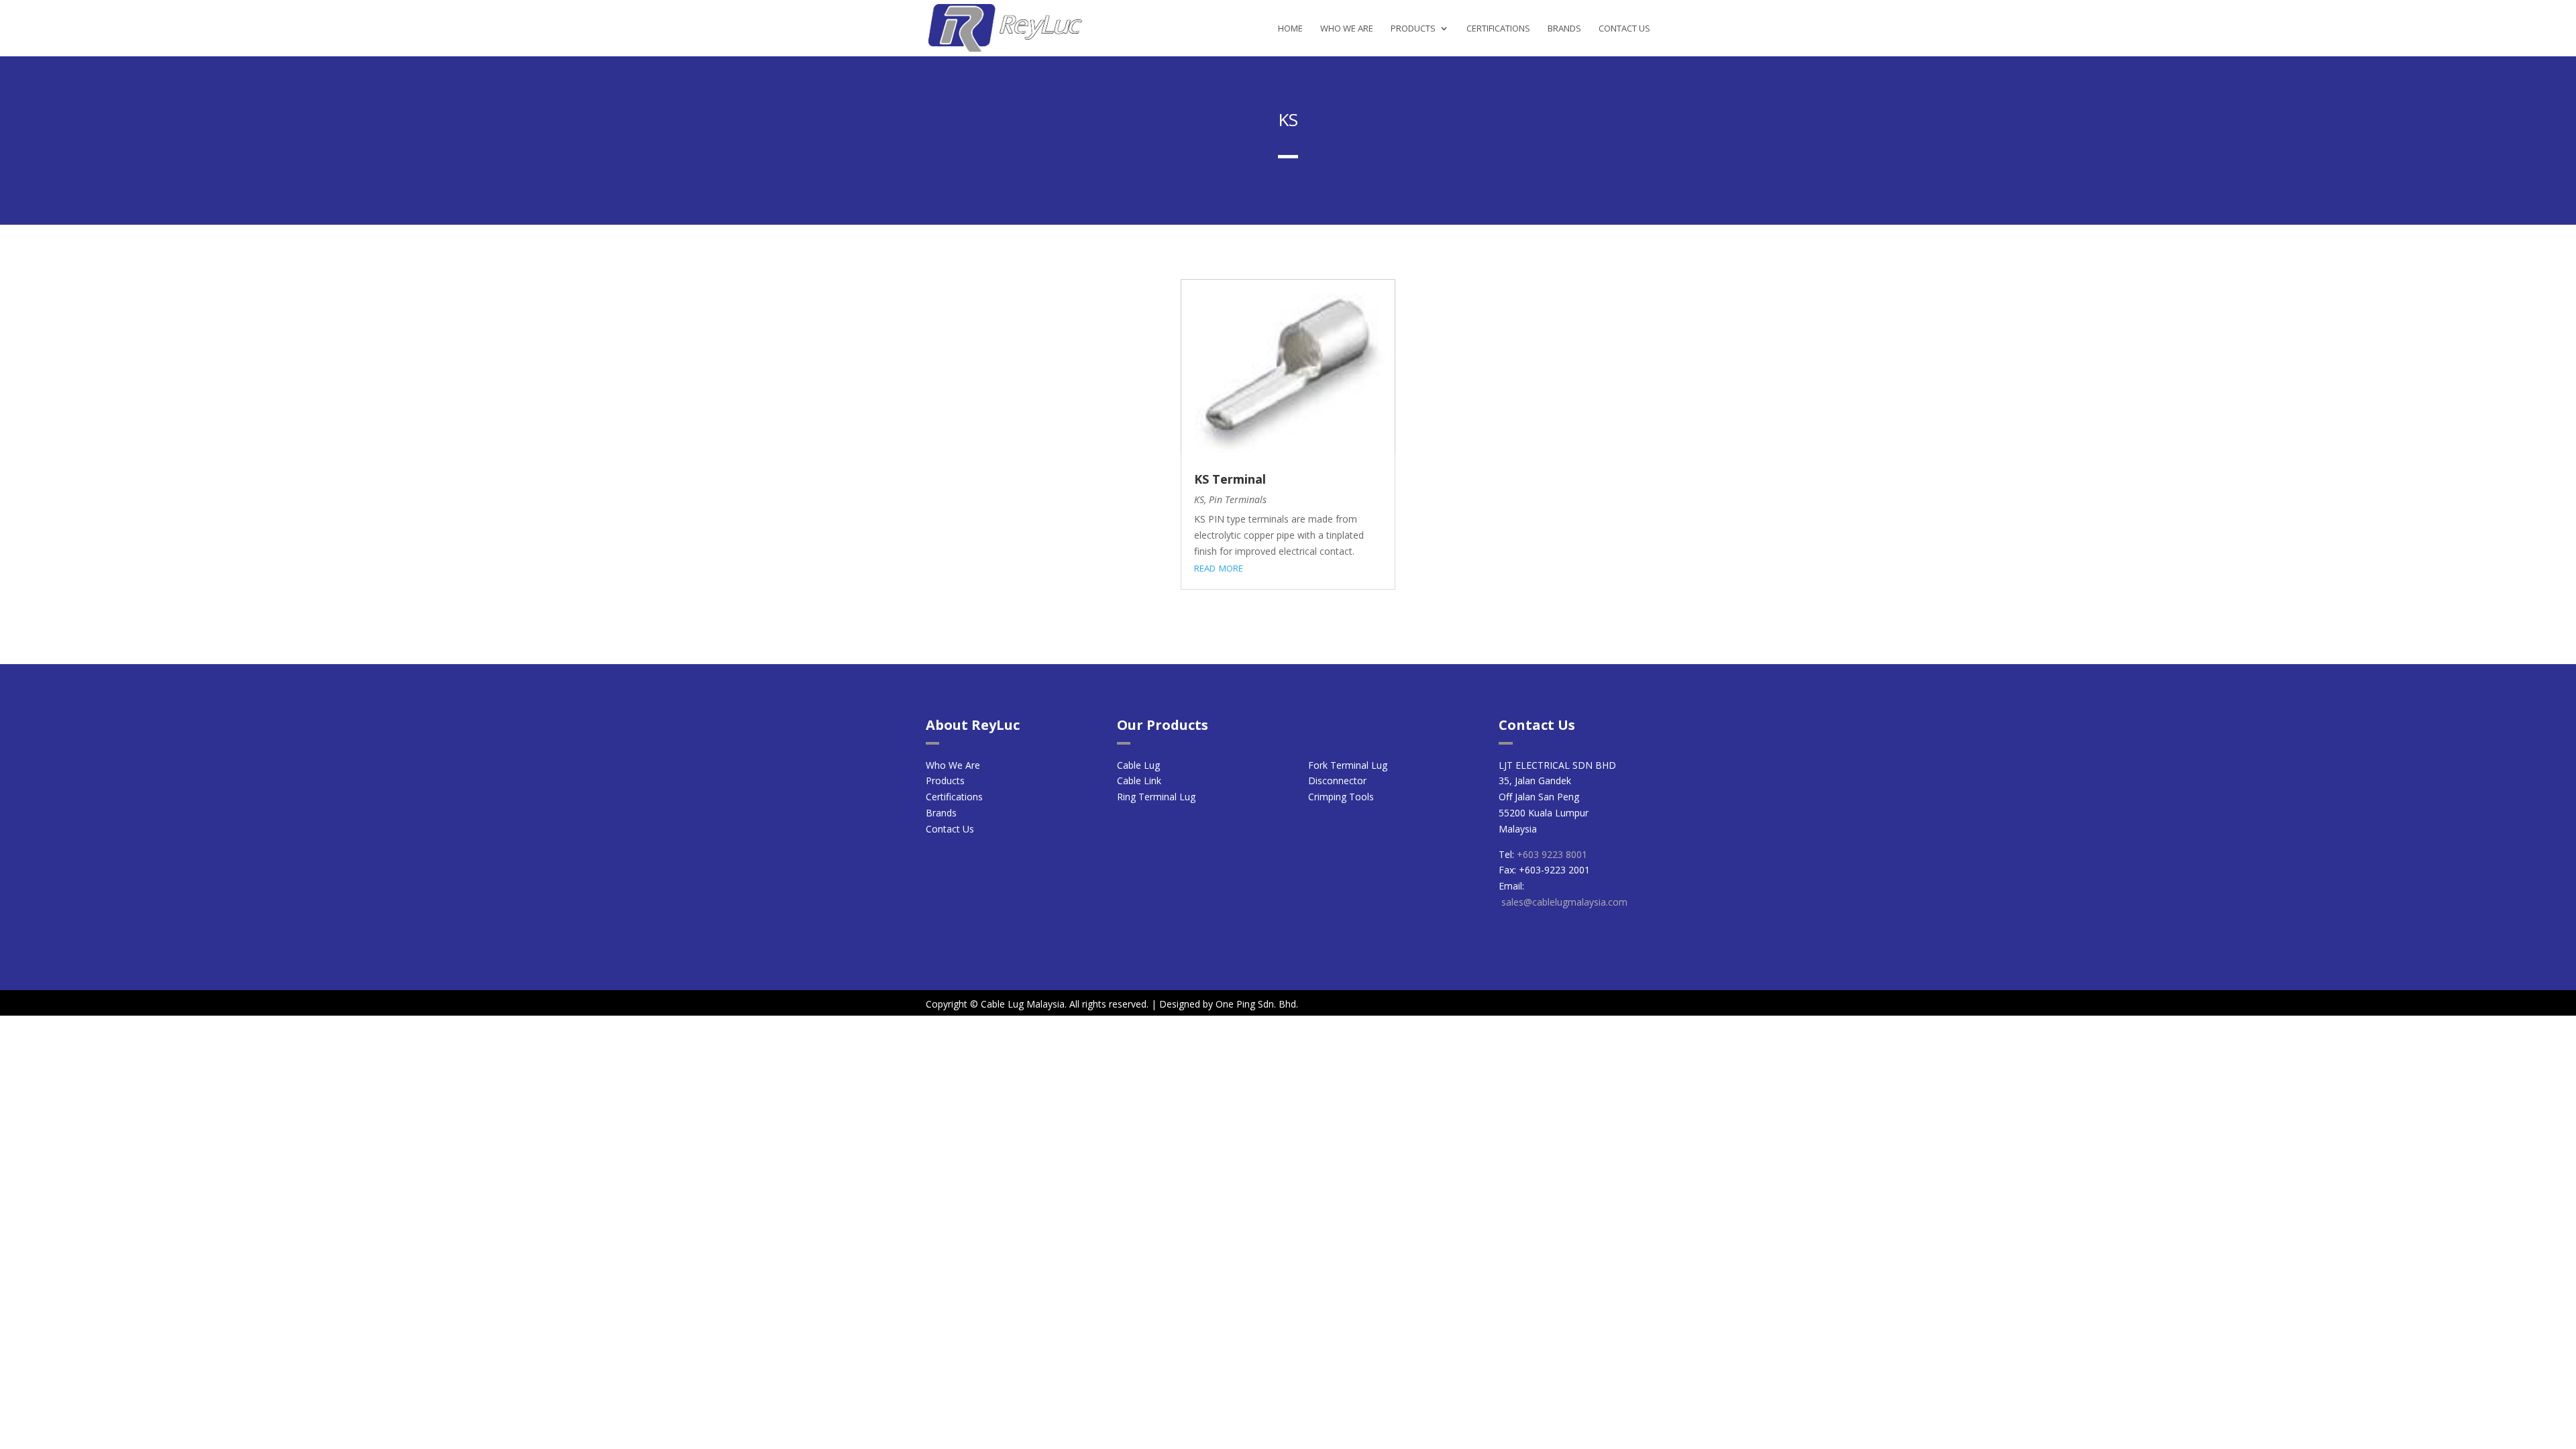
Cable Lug (1138, 765)
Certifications (1498, 29)
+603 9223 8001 (1552, 854)
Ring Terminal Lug (1156, 797)
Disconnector (1337, 781)
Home (1290, 29)
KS (1199, 499)
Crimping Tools (1341, 797)
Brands (1564, 29)
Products (1413, 29)
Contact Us (1624, 29)
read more (1219, 567)
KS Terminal (1230, 479)
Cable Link (1139, 781)
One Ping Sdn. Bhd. (1257, 1004)
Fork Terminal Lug (1348, 765)
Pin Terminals (1238, 499)
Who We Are (1347, 29)
